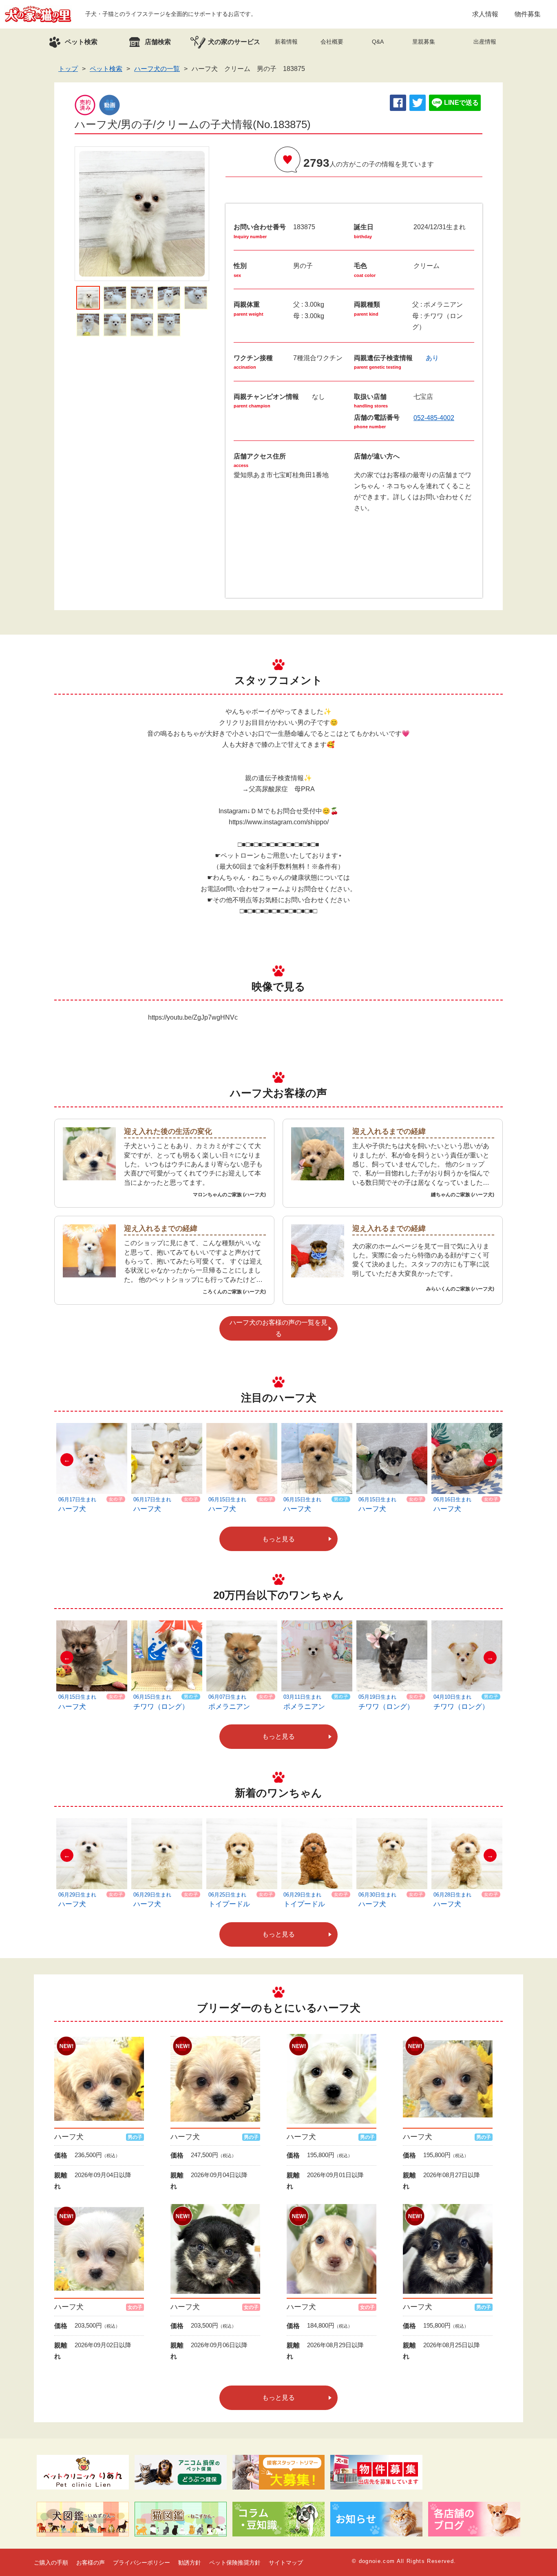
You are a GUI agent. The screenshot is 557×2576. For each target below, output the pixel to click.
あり (432, 358)
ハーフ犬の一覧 (157, 69)
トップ (68, 69)
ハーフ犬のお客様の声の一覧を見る (278, 1328)
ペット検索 (106, 69)
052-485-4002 (434, 418)
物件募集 (528, 14)
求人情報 (485, 14)
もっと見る (278, 1539)
